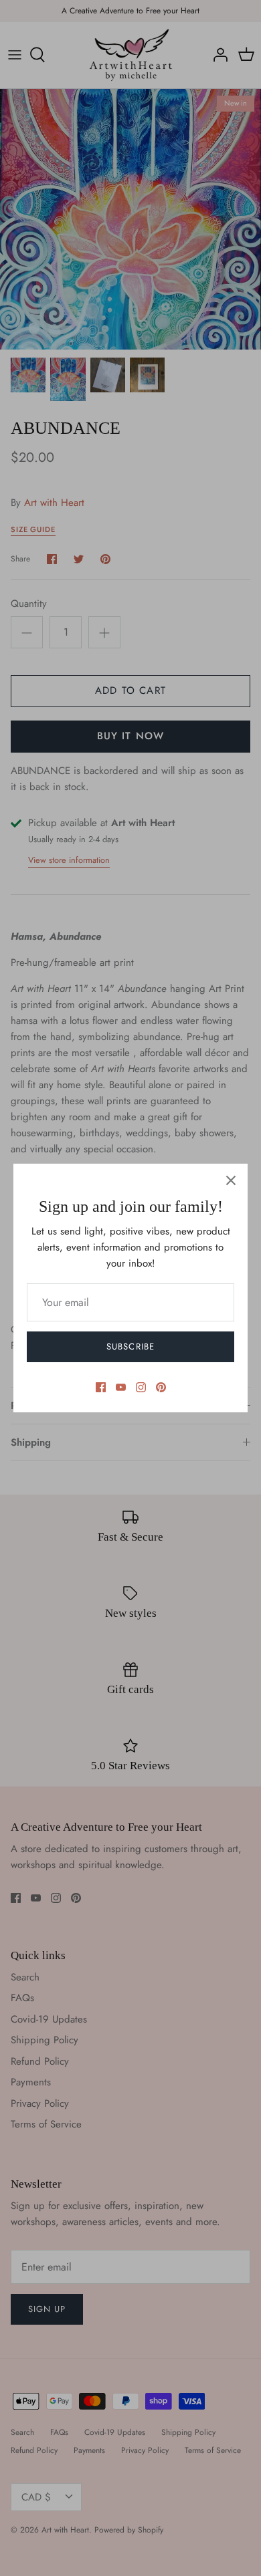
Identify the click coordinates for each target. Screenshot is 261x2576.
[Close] (231, 1180)
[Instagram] (141, 1387)
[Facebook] (101, 1387)
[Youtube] (121, 1387)
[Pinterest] (161, 1387)
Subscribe (130, 1346)
